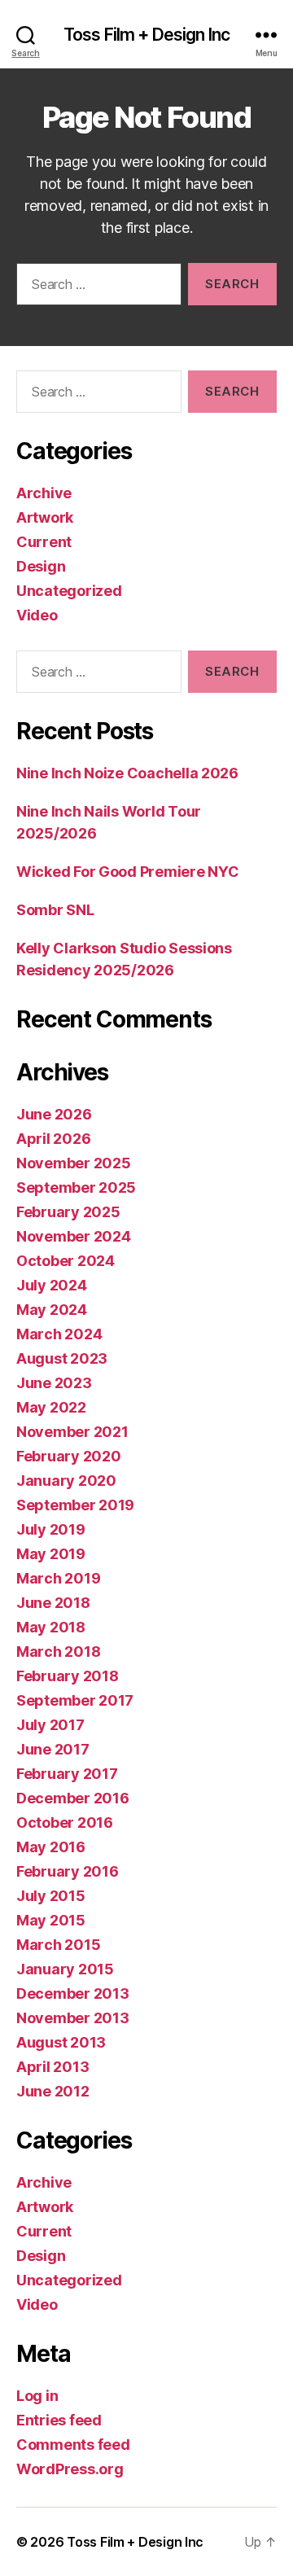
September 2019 (75, 1505)
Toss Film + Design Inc (146, 35)
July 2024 (52, 1285)
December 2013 (73, 1993)
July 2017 (50, 1725)
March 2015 (58, 1945)
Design (41, 566)
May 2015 (51, 1920)
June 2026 (54, 1114)
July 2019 (51, 1529)
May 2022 (51, 1407)
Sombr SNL (55, 910)
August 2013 (61, 2042)
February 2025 (68, 1212)
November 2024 (74, 1236)
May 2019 (51, 1554)
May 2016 (51, 1847)
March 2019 (58, 1578)
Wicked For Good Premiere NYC (127, 872)
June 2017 (53, 1749)
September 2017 (75, 1700)
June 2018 (53, 1603)
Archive (44, 493)
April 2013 (52, 2067)
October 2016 (65, 1822)
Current (44, 542)
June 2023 (54, 1383)
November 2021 (72, 1432)
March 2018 (58, 1652)
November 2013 (73, 2018)
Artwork (45, 517)
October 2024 (66, 1261)
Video (37, 615)
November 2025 (74, 1163)
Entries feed (59, 2420)
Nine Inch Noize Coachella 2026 (127, 773)
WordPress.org (70, 2469)
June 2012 (53, 2091)
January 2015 (65, 1969)
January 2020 (66, 1481)
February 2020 (69, 1456)
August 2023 (62, 1358)
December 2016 (73, 1798)
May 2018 (51, 1627)
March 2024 (59, 1334)
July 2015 (51, 1896)
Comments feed (73, 2445)
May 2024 (52, 1310)
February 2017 (67, 1774)
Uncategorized (69, 591)
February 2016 (68, 1871)
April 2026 (53, 1139)
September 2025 (76, 1187)
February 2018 (68, 1676)
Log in (37, 2396)
